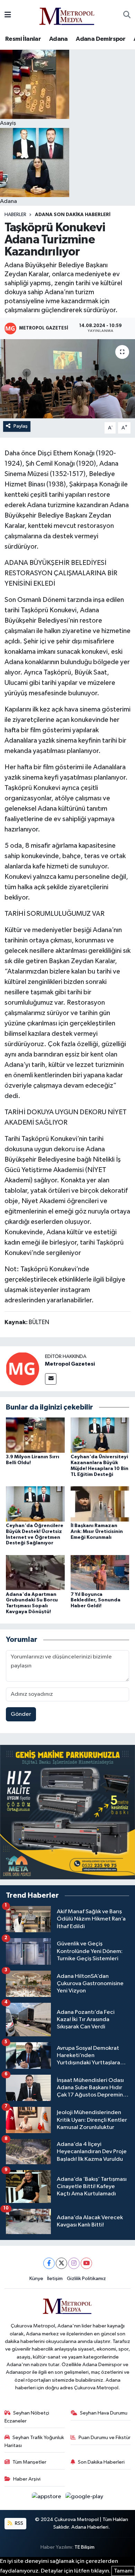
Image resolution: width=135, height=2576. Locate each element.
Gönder (21, 1714)
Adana (58, 39)
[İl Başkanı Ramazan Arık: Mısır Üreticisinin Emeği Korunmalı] (100, 1504)
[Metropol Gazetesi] (22, 1369)
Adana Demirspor (101, 39)
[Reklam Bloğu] (67, 1812)
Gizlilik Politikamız (86, 2279)
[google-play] (84, 2498)
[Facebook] (49, 2263)
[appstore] (47, 2498)
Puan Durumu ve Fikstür (105, 2438)
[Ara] (127, 15)
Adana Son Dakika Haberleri (73, 215)
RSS (19, 2523)
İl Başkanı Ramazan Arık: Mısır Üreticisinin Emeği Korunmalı (97, 1532)
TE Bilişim (84, 2547)
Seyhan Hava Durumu (104, 2413)
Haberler (15, 215)
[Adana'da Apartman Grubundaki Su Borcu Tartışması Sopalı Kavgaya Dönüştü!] (35, 1573)
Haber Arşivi (27, 2479)
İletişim (55, 2279)
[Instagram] (74, 2263)
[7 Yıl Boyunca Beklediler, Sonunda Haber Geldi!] (100, 1573)
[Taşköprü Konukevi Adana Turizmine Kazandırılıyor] (67, 379)
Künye (36, 2279)
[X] (61, 2263)
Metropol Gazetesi (70, 1364)
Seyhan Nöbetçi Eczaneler (27, 2417)
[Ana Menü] (8, 15)
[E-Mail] (51, 1379)
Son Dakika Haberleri (101, 2462)
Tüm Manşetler (29, 2462)
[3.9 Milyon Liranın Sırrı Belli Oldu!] (35, 1435)
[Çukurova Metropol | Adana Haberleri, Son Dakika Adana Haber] (67, 15)
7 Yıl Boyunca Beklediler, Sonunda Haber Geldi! (96, 1600)
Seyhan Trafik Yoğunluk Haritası (34, 2441)
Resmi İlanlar (23, 39)
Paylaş (21, 426)
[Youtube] (86, 2263)
